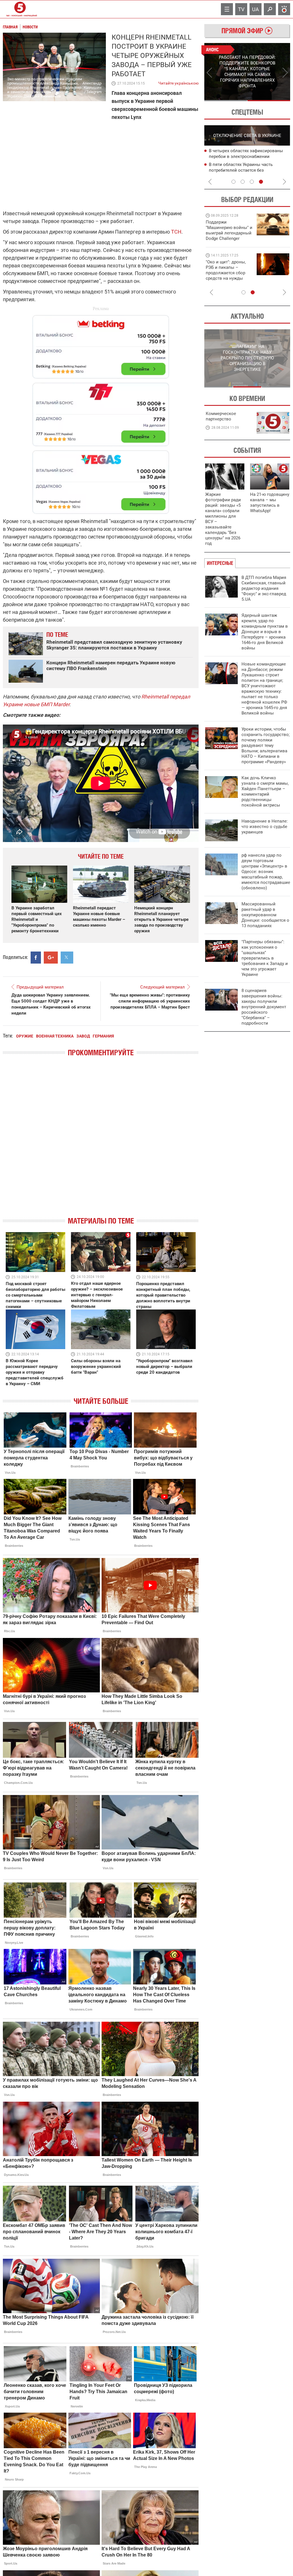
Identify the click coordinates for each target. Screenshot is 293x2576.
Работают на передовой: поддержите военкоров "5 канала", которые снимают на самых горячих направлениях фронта (228, 238)
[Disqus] (101, 1142)
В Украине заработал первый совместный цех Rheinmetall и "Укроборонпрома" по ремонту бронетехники (37, 919)
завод (83, 1036)
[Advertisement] (101, 412)
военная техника (55, 1036)
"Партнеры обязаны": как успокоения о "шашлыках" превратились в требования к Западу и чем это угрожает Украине (265, 958)
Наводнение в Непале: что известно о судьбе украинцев (265, 827)
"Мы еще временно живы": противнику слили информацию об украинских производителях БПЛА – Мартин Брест (150, 1001)
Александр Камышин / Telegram (92, 88)
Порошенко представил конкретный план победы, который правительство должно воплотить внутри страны (163, 1295)
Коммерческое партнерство (221, 416)
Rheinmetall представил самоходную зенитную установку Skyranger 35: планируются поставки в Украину (114, 645)
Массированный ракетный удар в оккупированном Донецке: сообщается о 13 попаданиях (265, 915)
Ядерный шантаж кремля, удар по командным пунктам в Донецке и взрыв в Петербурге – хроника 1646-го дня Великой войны (265, 632)
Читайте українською (178, 82)
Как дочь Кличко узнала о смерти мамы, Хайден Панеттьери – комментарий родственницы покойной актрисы (265, 791)
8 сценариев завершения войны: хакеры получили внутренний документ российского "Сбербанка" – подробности (264, 1007)
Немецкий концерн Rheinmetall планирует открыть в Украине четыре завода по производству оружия (161, 919)
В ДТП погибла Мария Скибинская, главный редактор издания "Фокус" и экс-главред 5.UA (264, 588)
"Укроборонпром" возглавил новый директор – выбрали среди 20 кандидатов (164, 1367)
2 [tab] (269, 101)
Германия (103, 1036)
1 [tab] (226, 101)
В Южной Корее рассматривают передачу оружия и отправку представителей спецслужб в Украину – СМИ (35, 1372)
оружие (25, 1036)
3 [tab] (252, 182)
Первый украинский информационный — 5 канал (20, 9)
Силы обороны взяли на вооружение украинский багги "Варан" (96, 1367)
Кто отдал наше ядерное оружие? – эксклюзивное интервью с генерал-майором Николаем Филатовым (97, 1295)
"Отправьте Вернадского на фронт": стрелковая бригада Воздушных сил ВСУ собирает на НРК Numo (227, 276)
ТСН (176, 232)
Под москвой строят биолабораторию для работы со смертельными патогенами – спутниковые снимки (35, 1295)
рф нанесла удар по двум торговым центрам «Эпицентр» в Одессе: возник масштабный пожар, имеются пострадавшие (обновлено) (266, 872)
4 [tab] (261, 182)
